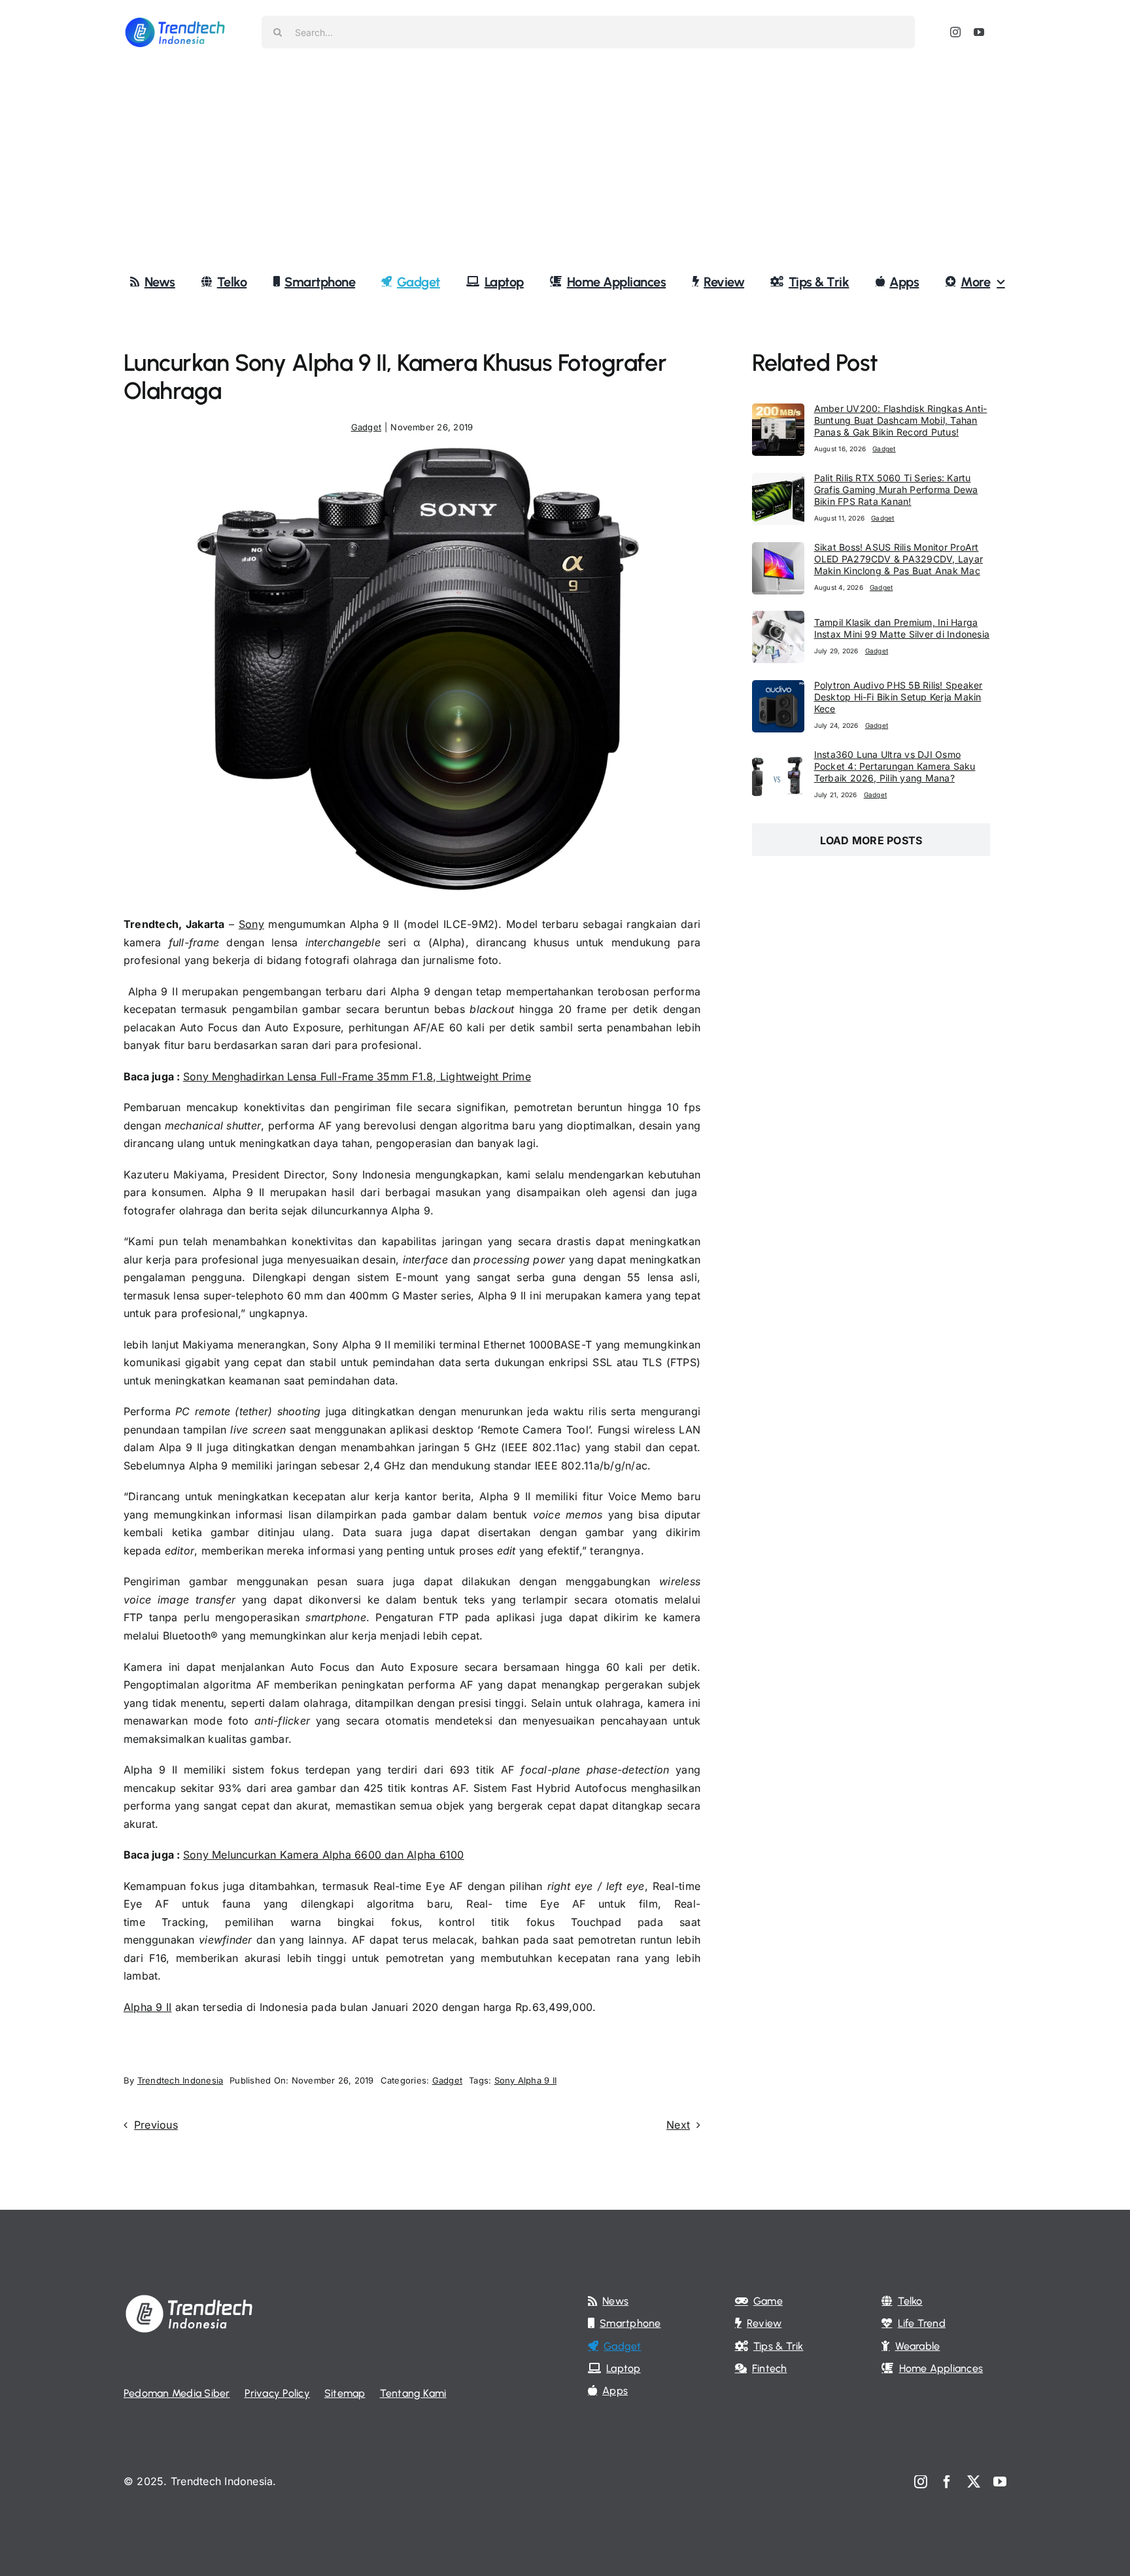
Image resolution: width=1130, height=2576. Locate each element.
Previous (156, 2125)
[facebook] (947, 2482)
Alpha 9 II (147, 2007)
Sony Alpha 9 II (526, 2080)
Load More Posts (871, 840)
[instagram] (955, 32)
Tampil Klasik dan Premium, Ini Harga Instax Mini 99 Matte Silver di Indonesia (902, 628)
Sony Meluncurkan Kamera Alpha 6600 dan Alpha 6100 (324, 1855)
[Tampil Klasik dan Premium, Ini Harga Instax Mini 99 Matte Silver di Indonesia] (778, 619)
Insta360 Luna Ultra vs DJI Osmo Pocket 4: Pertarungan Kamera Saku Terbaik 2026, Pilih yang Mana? (895, 766)
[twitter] (974, 2482)
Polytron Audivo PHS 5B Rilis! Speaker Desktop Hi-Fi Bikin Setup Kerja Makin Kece (899, 697)
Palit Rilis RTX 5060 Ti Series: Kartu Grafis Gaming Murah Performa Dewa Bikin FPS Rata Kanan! (896, 489)
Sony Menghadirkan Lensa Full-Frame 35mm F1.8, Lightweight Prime (357, 1076)
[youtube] (979, 32)
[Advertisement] (565, 163)
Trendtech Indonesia (180, 2080)
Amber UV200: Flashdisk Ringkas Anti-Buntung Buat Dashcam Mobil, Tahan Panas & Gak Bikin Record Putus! (901, 420)
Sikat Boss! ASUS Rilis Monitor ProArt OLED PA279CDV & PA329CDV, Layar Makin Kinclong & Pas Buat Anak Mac (899, 559)
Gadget (366, 427)
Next (678, 2125)
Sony (251, 924)
